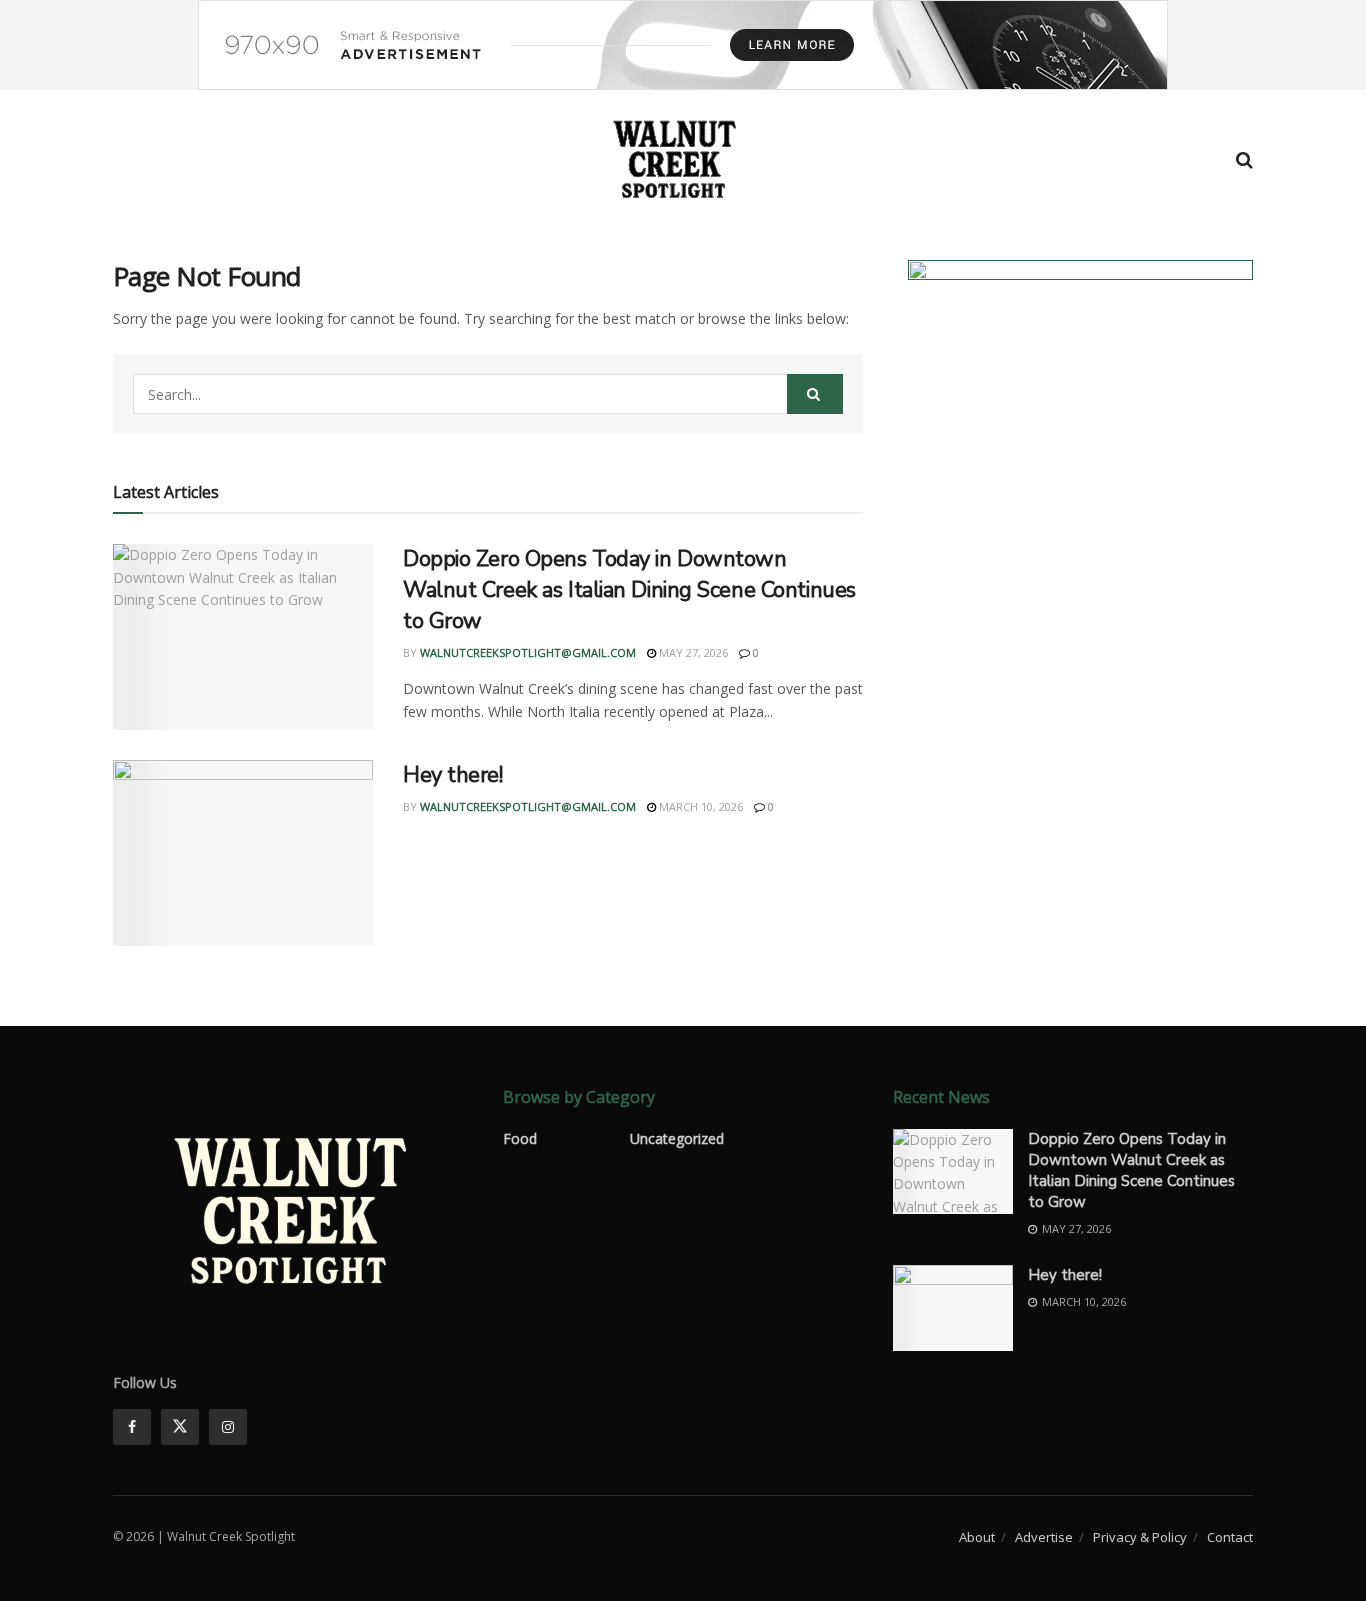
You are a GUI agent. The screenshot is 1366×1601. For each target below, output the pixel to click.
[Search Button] (1244, 160)
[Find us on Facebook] (132, 1427)
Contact (1230, 1537)
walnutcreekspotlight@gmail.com (528, 652)
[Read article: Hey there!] (243, 853)
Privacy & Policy (1140, 1537)
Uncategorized (677, 1138)
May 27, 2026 (692, 652)
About (977, 1537)
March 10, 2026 (699, 806)
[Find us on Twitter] (180, 1427)
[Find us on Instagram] (228, 1427)
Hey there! (453, 775)
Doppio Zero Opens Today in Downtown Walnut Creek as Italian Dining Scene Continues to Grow (629, 590)
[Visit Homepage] (675, 160)
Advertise (1044, 1537)
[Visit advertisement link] (683, 45)
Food (520, 1138)
